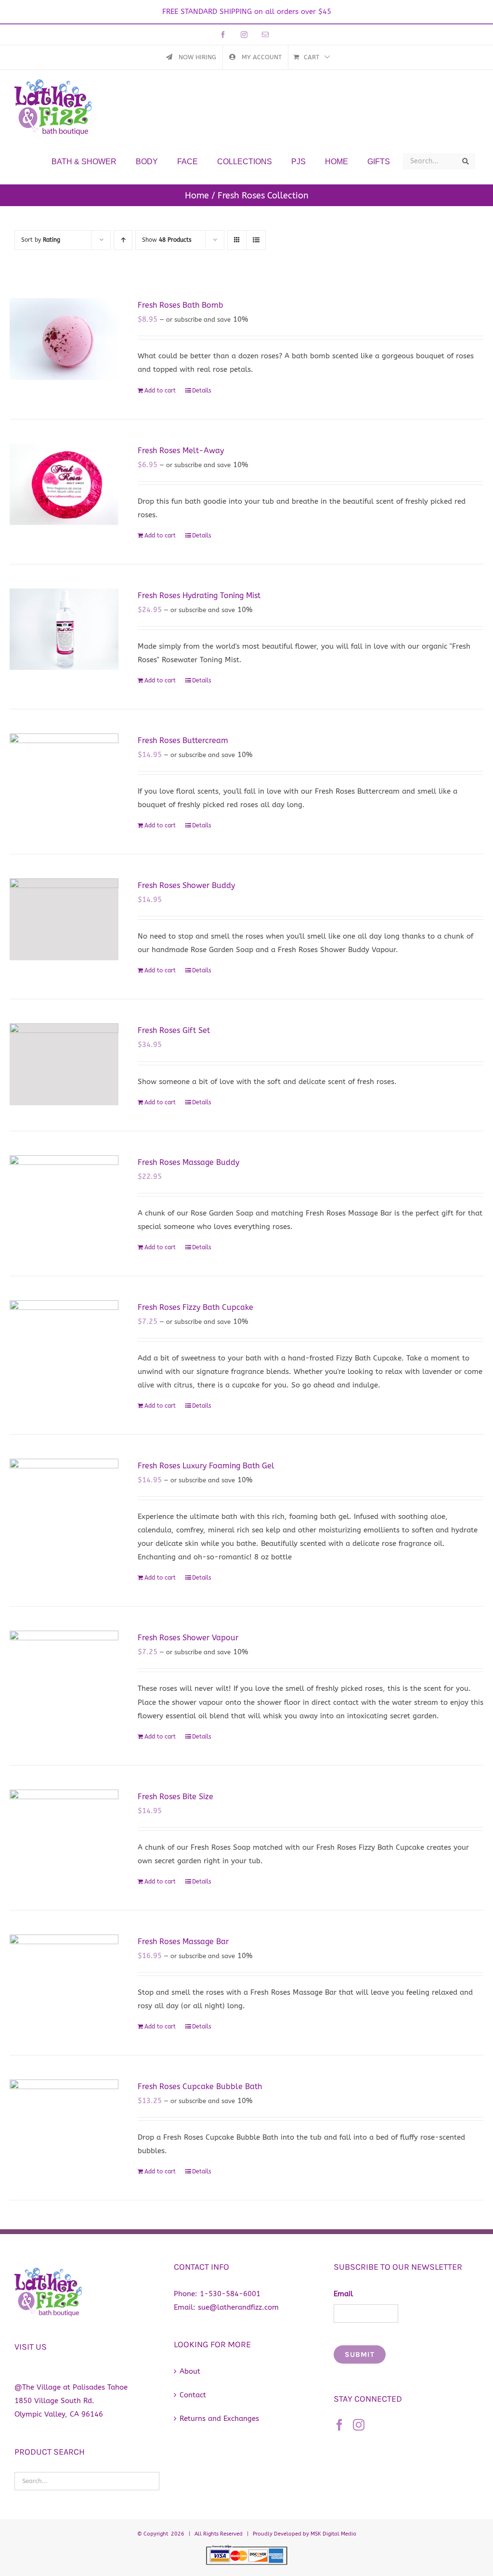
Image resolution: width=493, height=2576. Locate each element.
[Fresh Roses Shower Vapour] (64, 1672)
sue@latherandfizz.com (238, 2307)
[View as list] (256, 240)
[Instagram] (359, 2425)
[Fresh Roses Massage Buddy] (64, 1196)
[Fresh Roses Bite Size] (64, 1831)
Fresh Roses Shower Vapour (188, 1638)
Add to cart (160, 391)
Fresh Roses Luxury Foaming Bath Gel (206, 1466)
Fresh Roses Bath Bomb (181, 305)
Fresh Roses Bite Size (175, 1797)
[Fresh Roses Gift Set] (64, 1064)
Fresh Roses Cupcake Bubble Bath (200, 2086)
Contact (193, 2395)
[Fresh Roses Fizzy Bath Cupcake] (64, 1341)
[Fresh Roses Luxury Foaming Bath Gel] (64, 1500)
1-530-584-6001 (230, 2294)
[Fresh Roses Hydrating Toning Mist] (64, 629)
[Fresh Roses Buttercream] (64, 774)
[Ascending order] (123, 240)
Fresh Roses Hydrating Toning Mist (199, 595)
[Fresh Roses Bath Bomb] (64, 339)
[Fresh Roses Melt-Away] (64, 484)
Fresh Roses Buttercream (183, 740)
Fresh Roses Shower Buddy (186, 885)
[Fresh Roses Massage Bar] (64, 1975)
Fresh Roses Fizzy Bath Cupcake (195, 1307)
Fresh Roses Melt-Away (181, 451)
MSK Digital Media (333, 2534)
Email (343, 2294)
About (190, 2371)
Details (202, 391)
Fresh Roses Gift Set (174, 1030)
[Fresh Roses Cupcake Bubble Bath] (64, 2120)
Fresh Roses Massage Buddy (188, 1162)
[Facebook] (339, 2425)
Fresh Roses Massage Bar (183, 1942)
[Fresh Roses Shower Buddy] (64, 919)
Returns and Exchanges (219, 2419)
